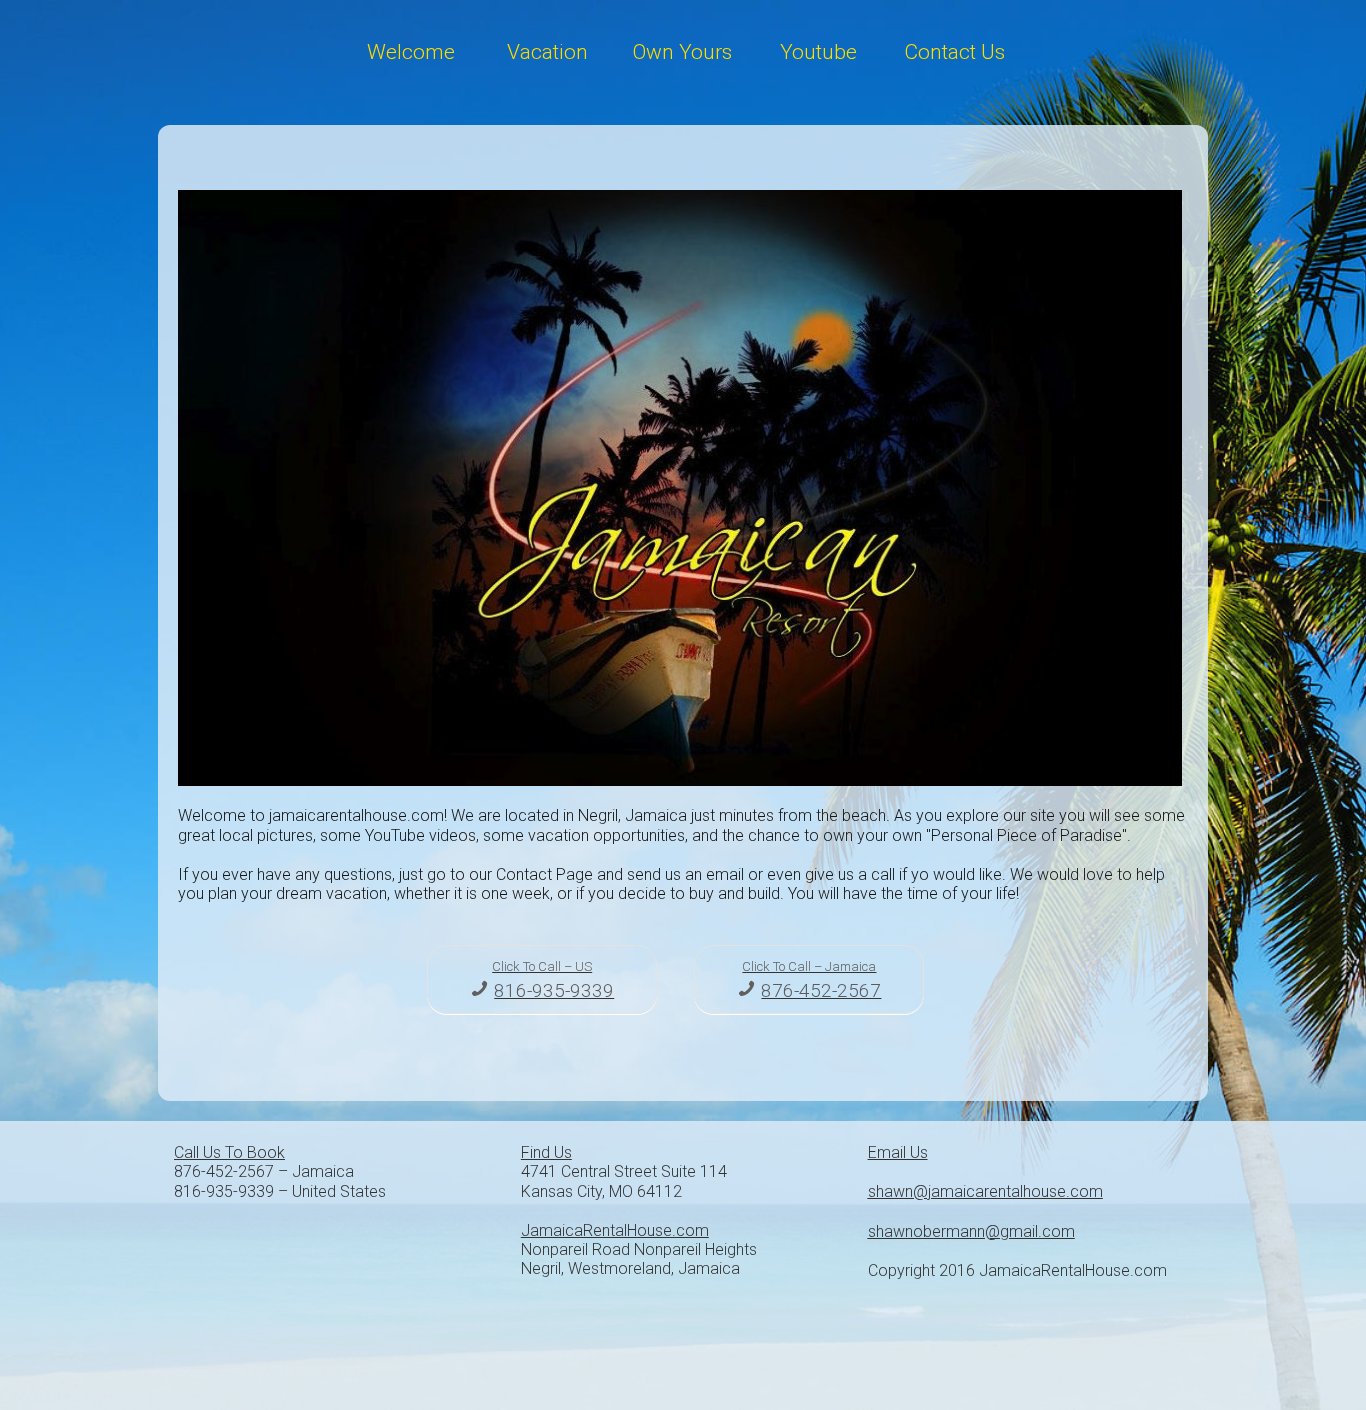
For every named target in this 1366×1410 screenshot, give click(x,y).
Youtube (818, 52)
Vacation (547, 52)
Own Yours (682, 52)
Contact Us (954, 52)
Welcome (411, 52)
